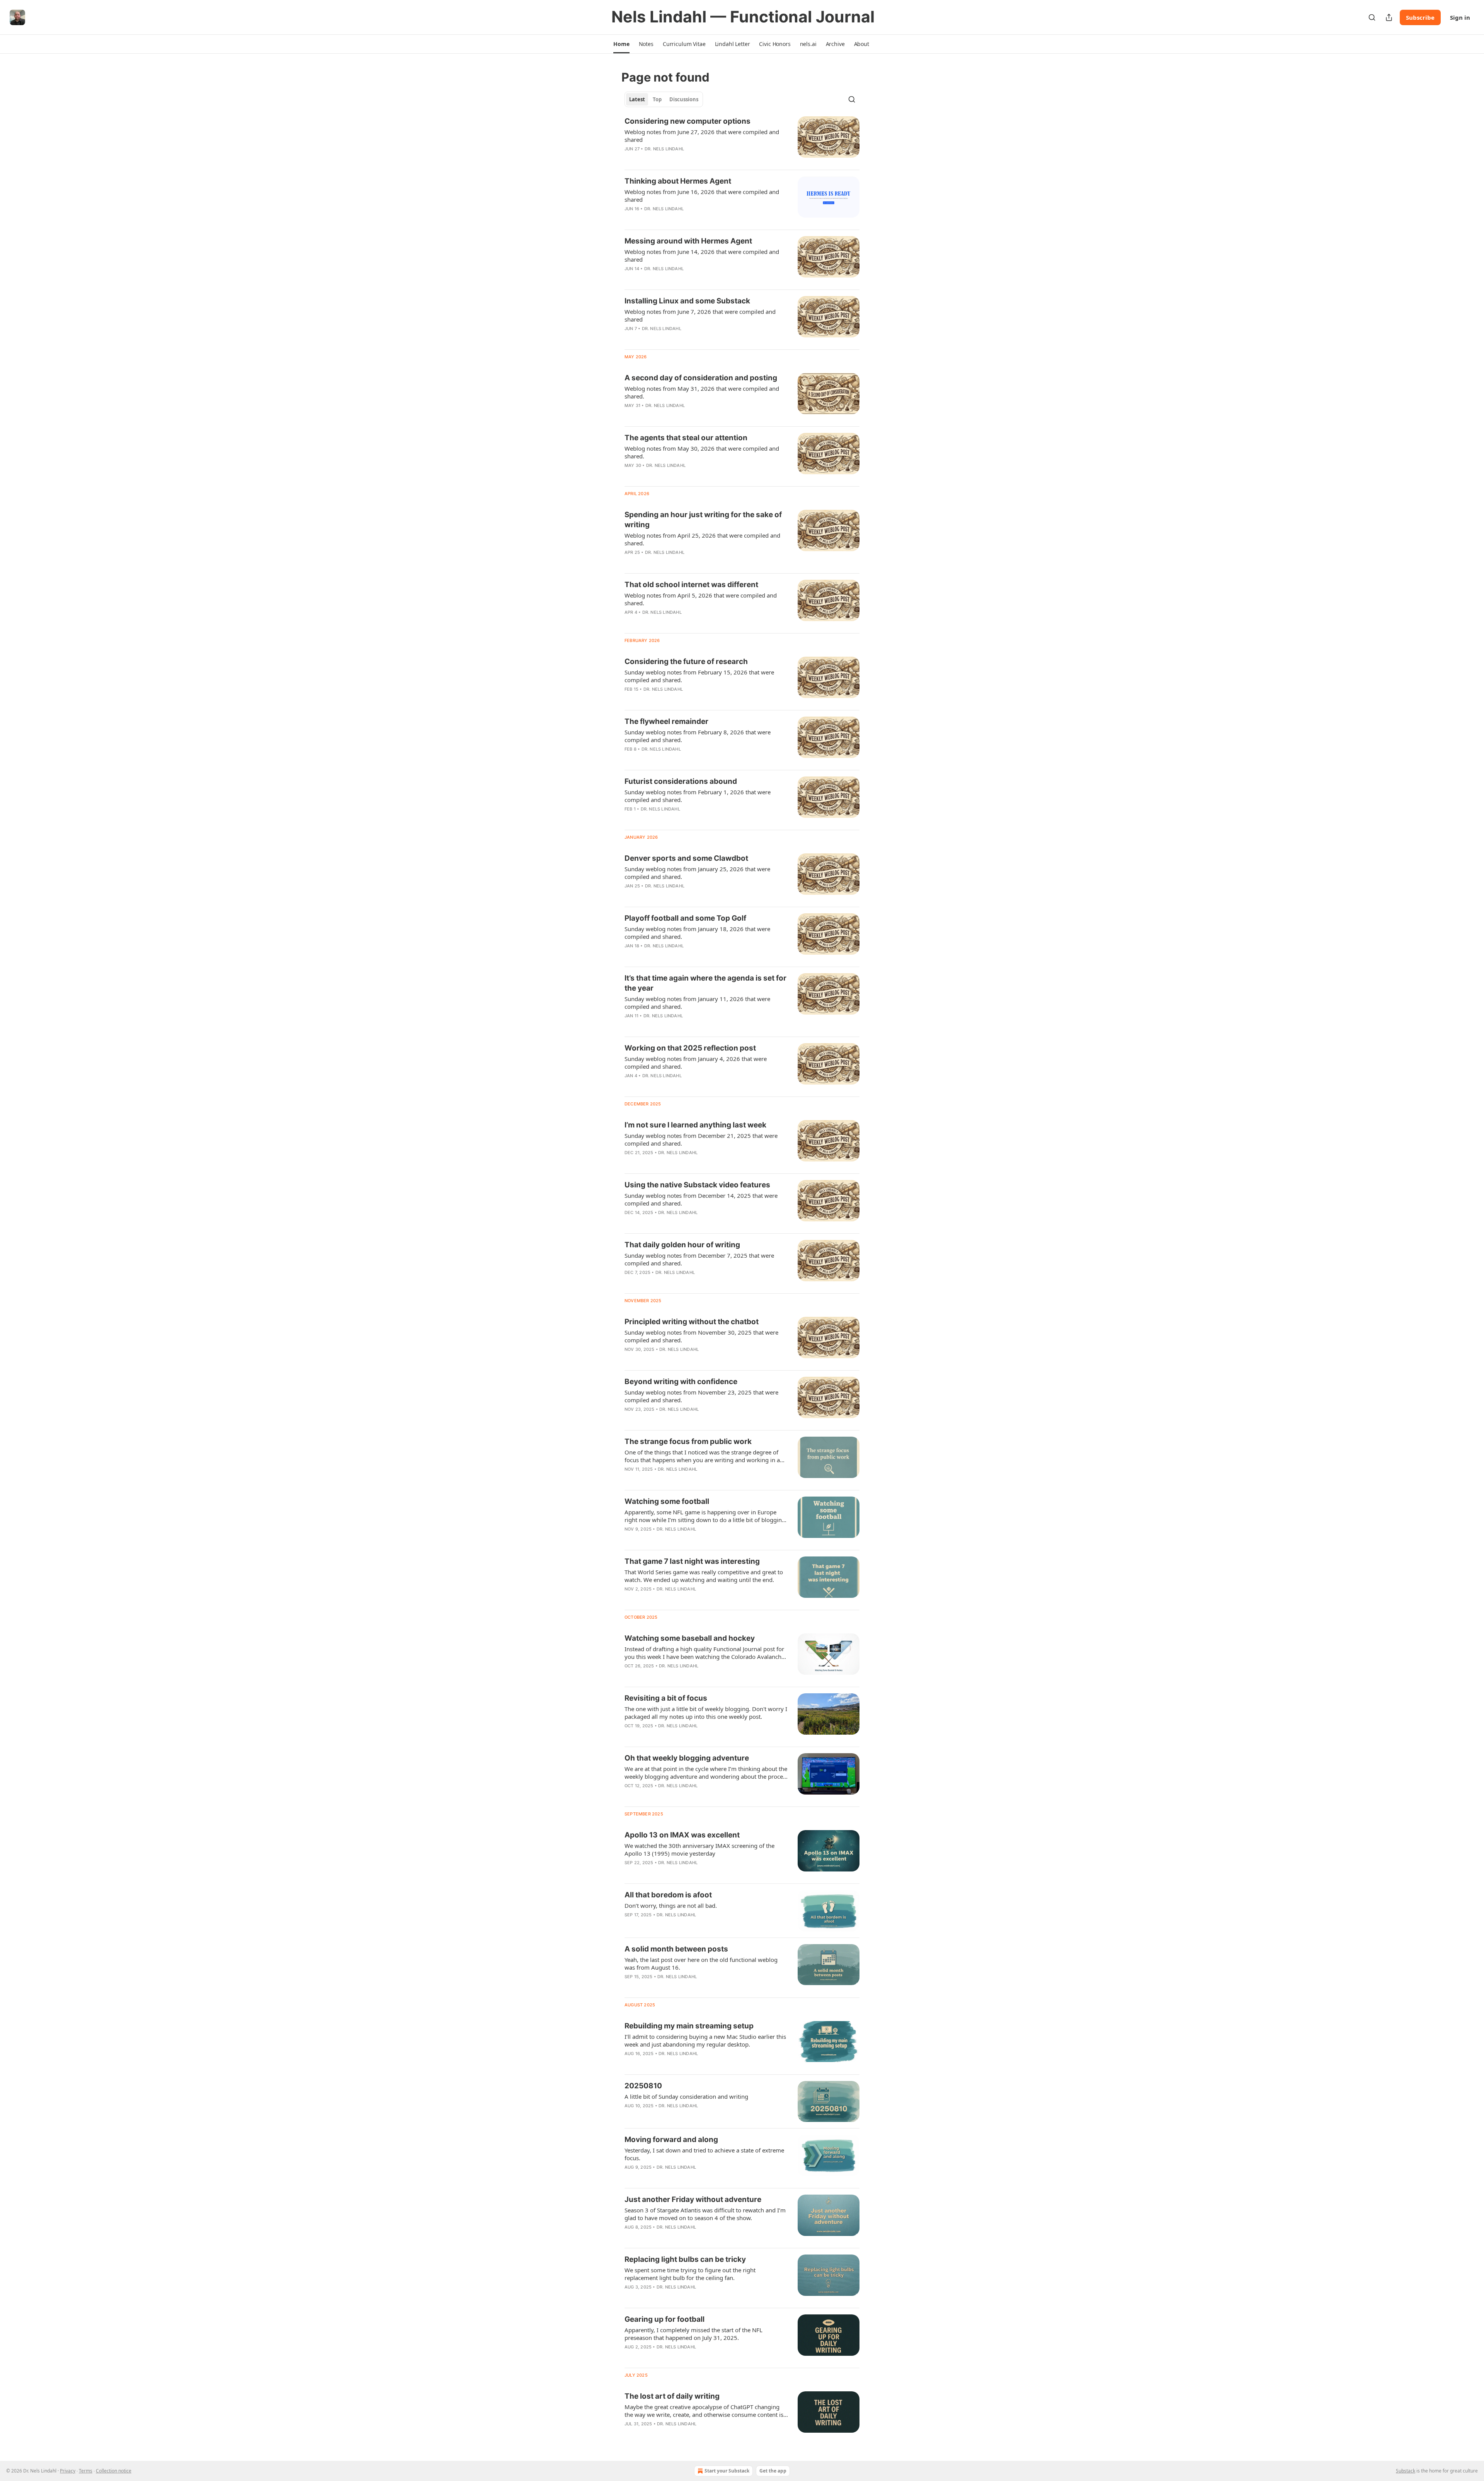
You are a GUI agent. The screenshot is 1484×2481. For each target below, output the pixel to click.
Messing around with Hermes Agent (688, 241)
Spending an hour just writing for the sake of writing (703, 520)
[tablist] (664, 99)
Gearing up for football (665, 2319)
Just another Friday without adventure (693, 2199)
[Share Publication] (1389, 17)
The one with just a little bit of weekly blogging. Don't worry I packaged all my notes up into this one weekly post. (706, 1713)
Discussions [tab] (684, 99)
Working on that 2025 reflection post (690, 1048)
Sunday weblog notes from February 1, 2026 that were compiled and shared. (698, 796)
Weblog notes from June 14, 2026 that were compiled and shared (702, 255)
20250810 (643, 2086)
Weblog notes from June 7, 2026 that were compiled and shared (700, 315)
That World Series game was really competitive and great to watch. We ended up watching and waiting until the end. (704, 1576)
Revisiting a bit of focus (666, 1698)
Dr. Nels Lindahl (664, 149)
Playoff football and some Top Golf (685, 918)
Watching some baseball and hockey (690, 1638)
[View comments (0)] (681, 159)
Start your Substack (727, 2471)
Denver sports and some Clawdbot (686, 858)
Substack (1406, 2471)
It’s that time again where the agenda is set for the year (705, 983)
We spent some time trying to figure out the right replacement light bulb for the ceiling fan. (690, 2274)
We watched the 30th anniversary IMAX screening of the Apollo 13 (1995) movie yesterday (699, 1849)
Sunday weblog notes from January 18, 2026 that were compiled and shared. (697, 933)
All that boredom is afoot (668, 1895)
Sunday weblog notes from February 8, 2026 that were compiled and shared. (698, 736)
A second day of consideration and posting (701, 378)
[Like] (630, 159)
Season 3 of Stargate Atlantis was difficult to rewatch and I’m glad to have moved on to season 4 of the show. (705, 2214)
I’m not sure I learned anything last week (695, 1125)
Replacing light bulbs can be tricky (685, 2259)
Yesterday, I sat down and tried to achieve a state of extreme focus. (704, 2154)
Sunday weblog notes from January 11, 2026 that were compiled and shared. (697, 1003)
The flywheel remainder (666, 721)
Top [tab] (657, 99)
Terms (86, 2471)
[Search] (1372, 17)
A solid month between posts (676, 1949)
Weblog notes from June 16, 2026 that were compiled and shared (702, 196)
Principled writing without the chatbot (692, 1322)
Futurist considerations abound (681, 781)
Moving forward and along (671, 2140)
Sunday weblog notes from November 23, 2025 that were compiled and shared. (701, 1396)
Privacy (68, 2471)
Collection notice (114, 2471)
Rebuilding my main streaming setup (689, 2026)
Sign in (1460, 17)
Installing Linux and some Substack (687, 301)
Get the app (773, 2471)
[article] (742, 140)
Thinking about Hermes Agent (678, 181)
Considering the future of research (686, 662)
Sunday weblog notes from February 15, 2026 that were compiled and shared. (699, 676)
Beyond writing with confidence (681, 1382)
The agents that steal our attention (686, 438)
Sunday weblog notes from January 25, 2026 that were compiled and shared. (697, 873)
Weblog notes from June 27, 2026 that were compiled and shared (702, 136)
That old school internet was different (691, 585)
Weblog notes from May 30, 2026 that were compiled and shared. (702, 452)
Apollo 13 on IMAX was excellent (682, 1835)
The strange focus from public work (688, 1441)
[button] (621, 44)
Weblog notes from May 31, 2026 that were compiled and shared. (702, 392)
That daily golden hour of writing (682, 1245)
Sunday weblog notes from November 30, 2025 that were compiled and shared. (701, 1336)
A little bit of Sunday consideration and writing (686, 2096)
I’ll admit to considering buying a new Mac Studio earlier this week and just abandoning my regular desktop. (705, 2040)
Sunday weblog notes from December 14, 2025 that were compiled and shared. (701, 1199)
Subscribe (1420, 17)
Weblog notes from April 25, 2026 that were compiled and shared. (702, 539)
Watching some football (667, 1501)
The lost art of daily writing (672, 2396)
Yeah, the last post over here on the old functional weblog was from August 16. (701, 1963)
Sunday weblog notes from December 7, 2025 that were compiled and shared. (699, 1259)
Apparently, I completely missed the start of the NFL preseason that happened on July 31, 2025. (693, 2334)
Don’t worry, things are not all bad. (671, 1905)
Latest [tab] (637, 99)
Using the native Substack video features (697, 1185)
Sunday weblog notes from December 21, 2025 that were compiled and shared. (701, 1139)
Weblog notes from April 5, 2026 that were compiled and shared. (701, 599)
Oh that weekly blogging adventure (687, 1758)
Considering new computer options (688, 121)
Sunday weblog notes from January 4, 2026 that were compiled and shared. (696, 1063)
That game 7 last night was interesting (692, 1561)
